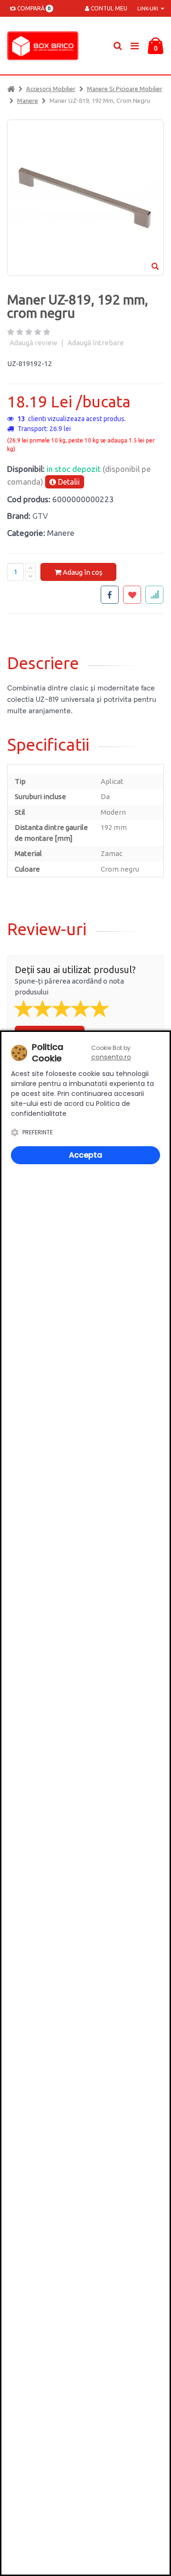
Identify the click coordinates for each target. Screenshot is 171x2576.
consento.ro (111, 1057)
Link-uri (148, 9)
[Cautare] (118, 46)
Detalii (68, 482)
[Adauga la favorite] (132, 595)
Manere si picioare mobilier (125, 89)
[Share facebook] (110, 595)
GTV (40, 516)
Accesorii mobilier (51, 89)
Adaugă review (33, 343)
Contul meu (108, 8)
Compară (33, 8)
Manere (28, 101)
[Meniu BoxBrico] (134, 45)
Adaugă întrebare (96, 343)
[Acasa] (11, 89)
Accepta (85, 1155)
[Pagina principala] (45, 46)
